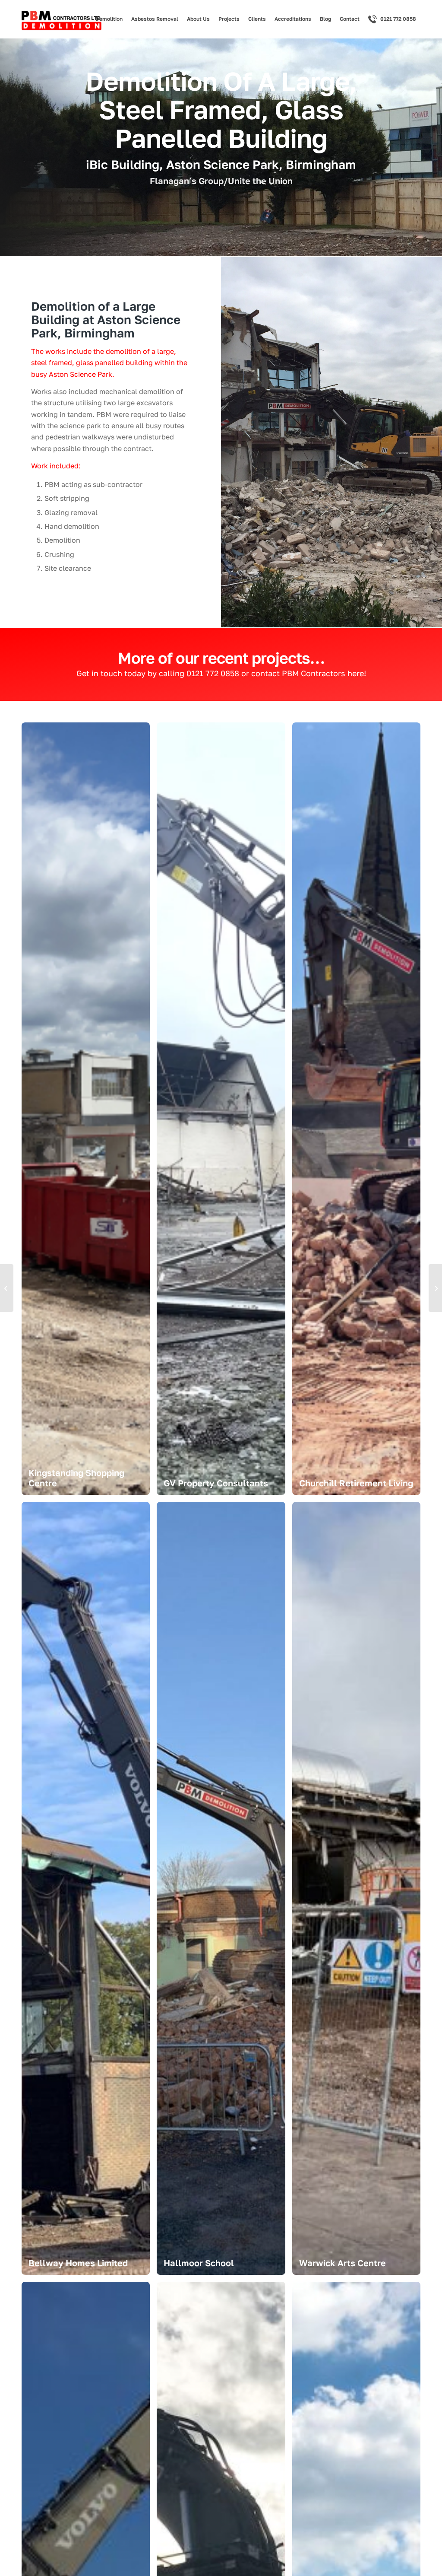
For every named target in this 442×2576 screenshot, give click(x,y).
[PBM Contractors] (62, 21)
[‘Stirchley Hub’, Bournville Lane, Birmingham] (7, 1288)
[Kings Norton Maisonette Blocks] (435, 1288)
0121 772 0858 (213, 673)
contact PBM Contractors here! (309, 673)
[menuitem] (109, 19)
